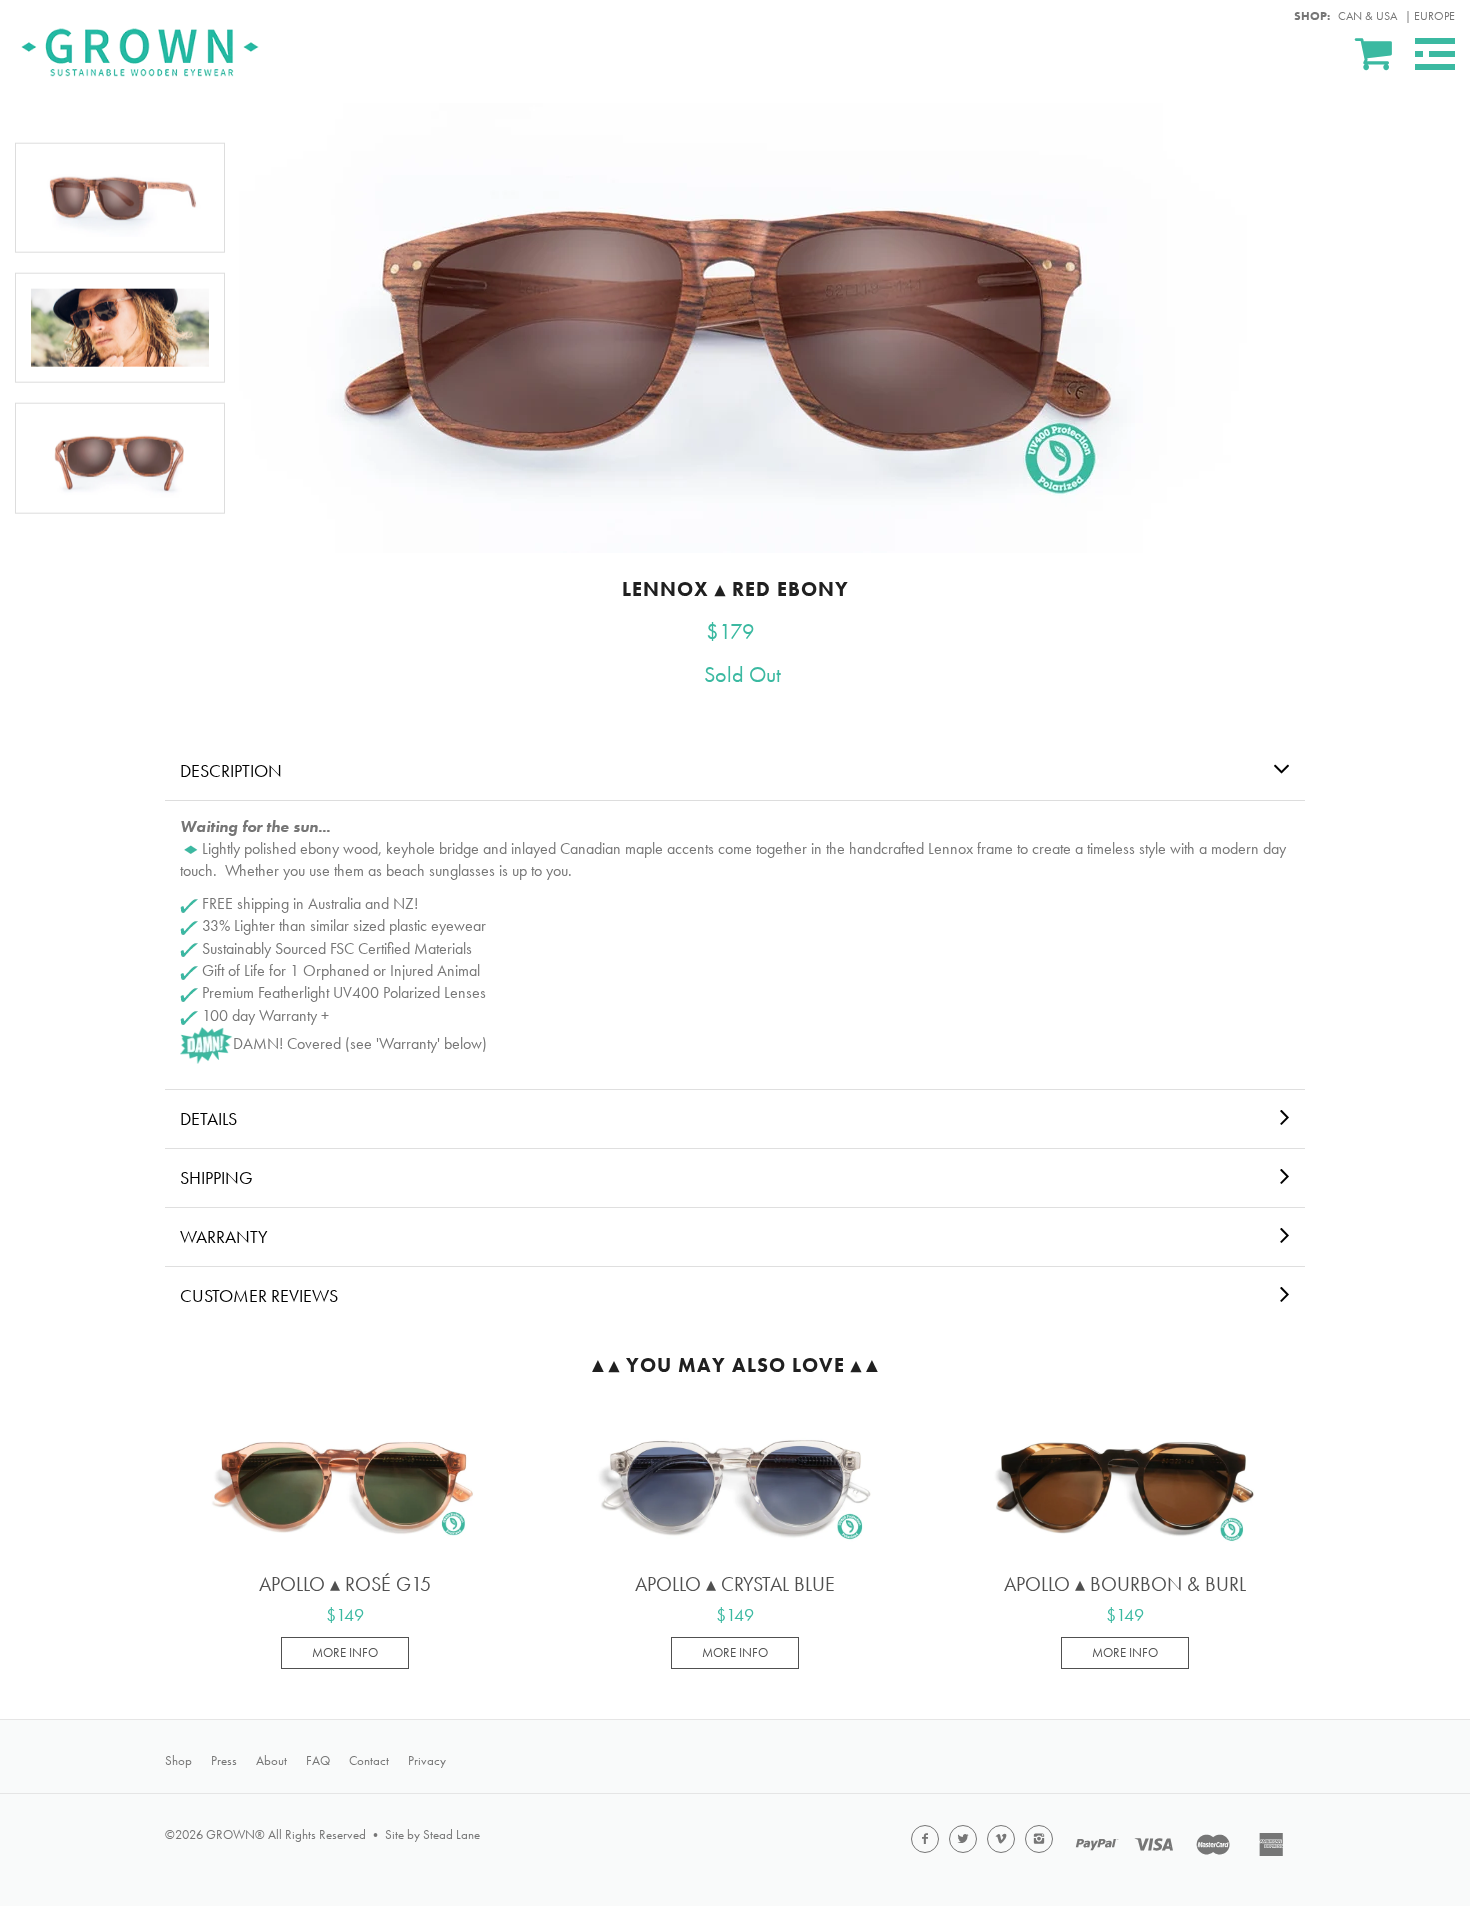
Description (231, 770)
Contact (369, 1760)
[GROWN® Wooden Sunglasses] (140, 49)
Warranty (224, 1236)
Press (224, 1760)
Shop (178, 1760)
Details (208, 1118)
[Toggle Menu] (1435, 54)
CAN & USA (1367, 16)
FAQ (318, 1760)
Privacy (427, 1760)
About (271, 1760)
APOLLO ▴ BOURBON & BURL (1125, 1584)
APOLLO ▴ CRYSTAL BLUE (735, 1584)
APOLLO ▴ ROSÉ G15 (345, 1584)
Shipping (216, 1177)
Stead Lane (451, 1834)
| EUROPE (1430, 16)
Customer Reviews (259, 1295)
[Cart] (1375, 53)
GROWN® (235, 1834)
